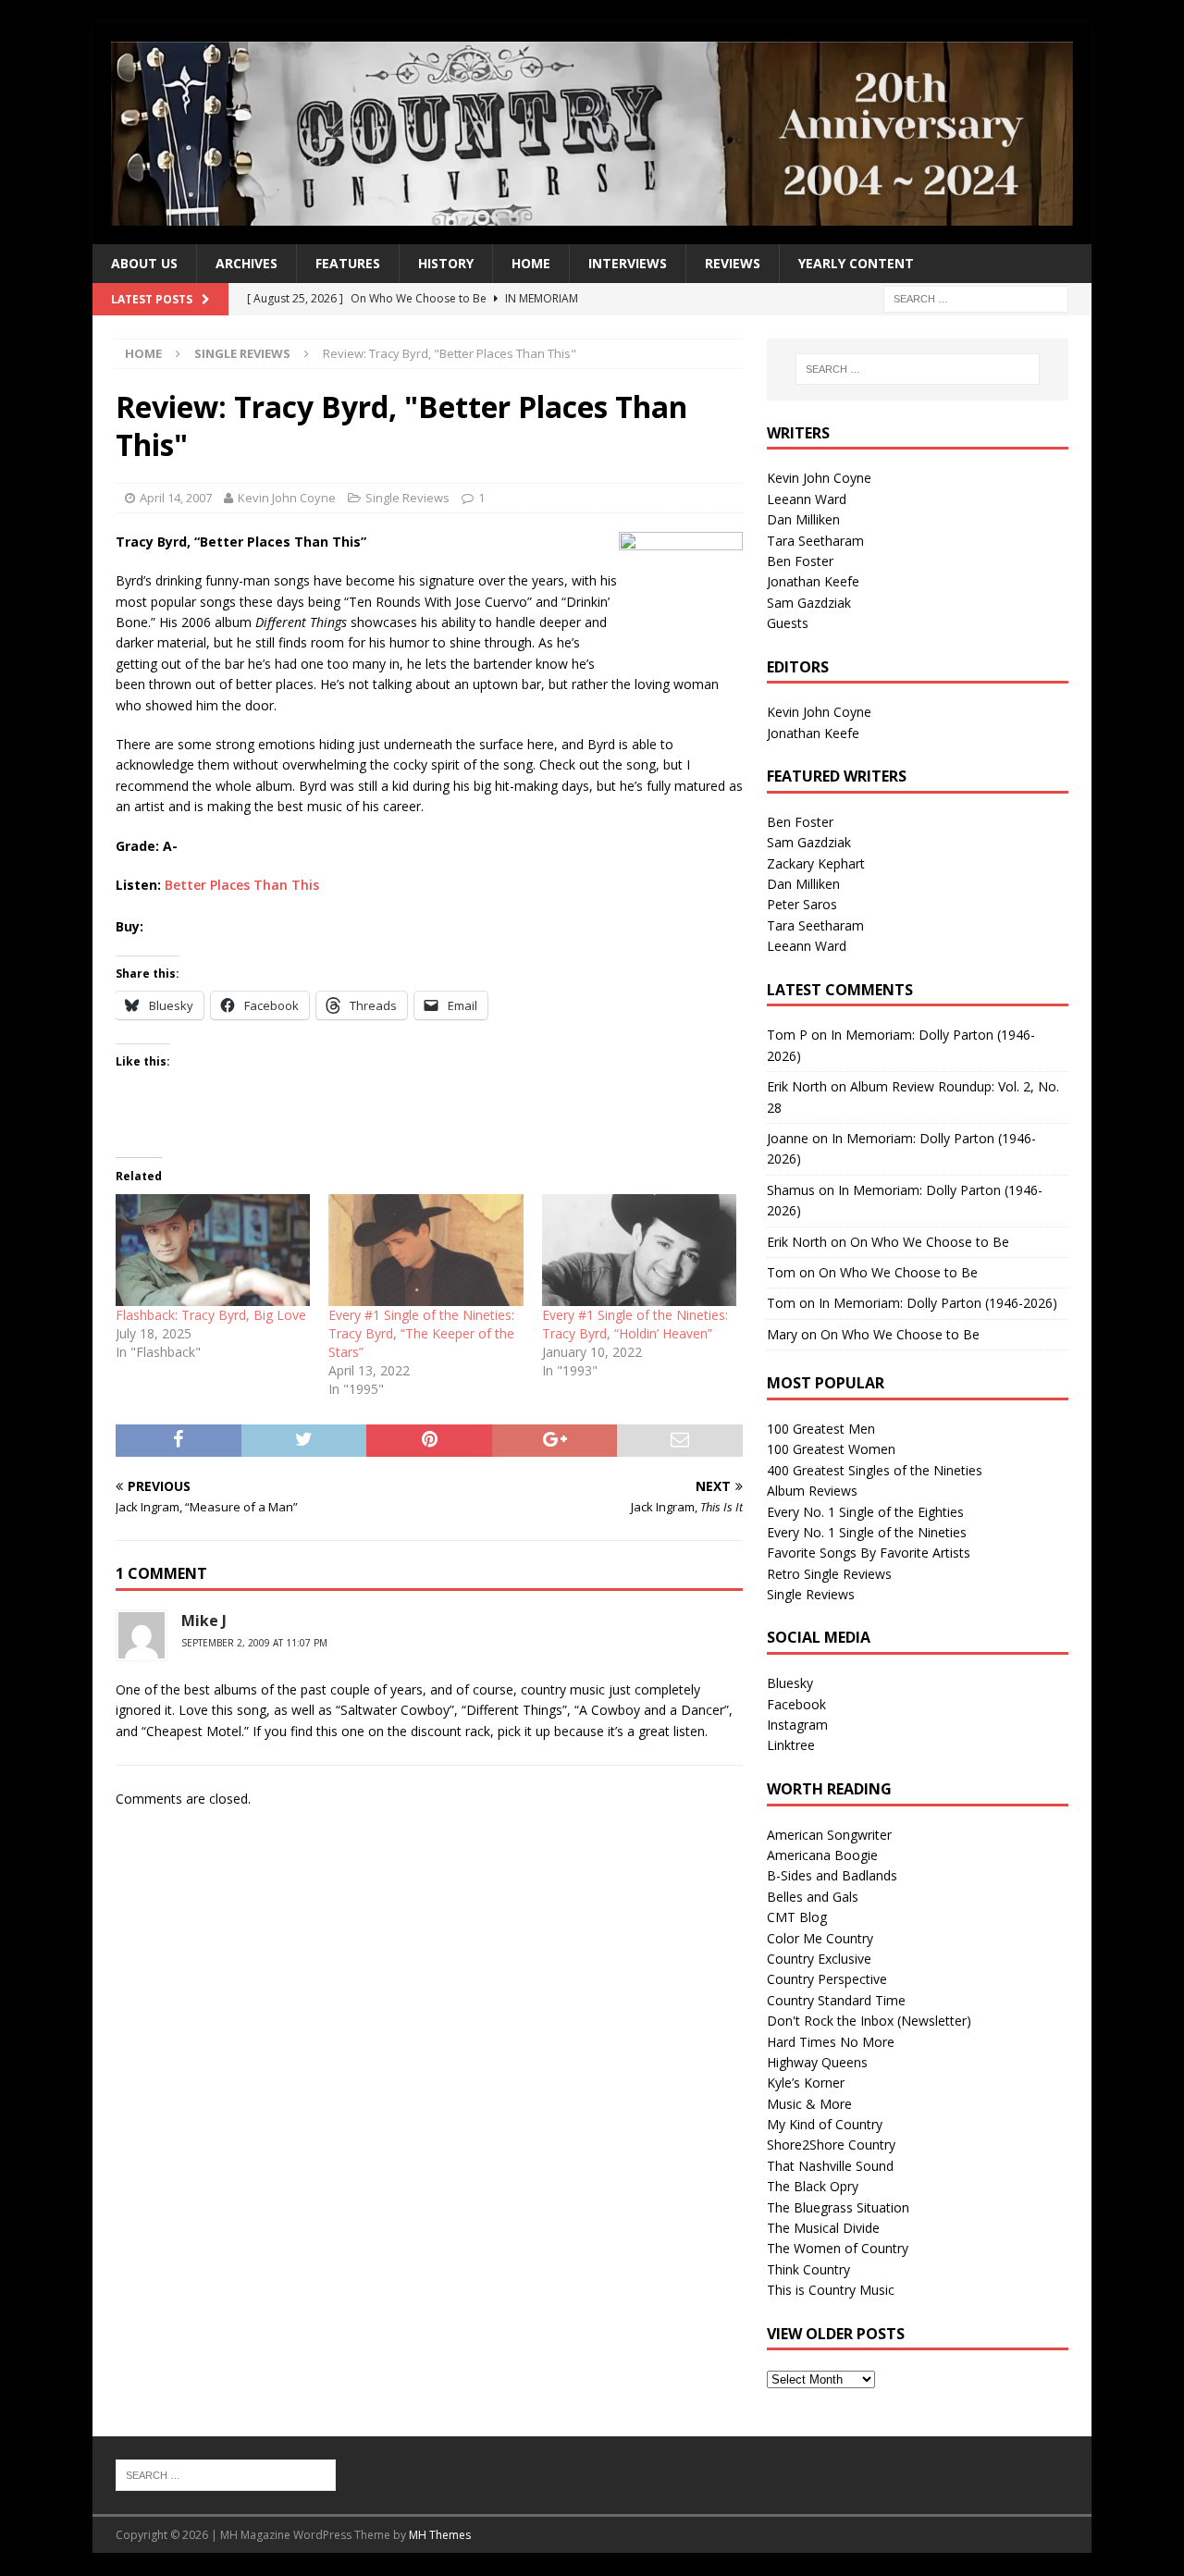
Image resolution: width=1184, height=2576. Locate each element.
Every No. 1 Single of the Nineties (867, 1532)
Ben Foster (800, 561)
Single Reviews (407, 498)
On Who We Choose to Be (930, 1242)
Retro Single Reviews (829, 1574)
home (531, 263)
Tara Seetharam (815, 541)
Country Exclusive (819, 1959)
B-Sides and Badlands (832, 1875)
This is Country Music (831, 2290)
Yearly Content (856, 263)
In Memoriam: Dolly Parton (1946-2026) (938, 1303)
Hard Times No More (831, 2042)
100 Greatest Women (831, 1449)
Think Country (808, 2269)
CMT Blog (797, 1917)
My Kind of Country (825, 2124)
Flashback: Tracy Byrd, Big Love (211, 1315)
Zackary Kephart (816, 863)
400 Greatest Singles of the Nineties (875, 1470)
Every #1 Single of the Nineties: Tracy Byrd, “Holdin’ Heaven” (635, 1324)
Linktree (791, 1745)
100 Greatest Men (821, 1429)
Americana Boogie (822, 1855)
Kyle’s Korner (806, 2083)
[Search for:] (976, 297)
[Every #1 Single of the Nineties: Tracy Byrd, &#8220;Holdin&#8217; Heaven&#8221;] (639, 1250)
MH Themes (440, 2535)
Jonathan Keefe (813, 581)
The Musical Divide (823, 2228)
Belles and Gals (813, 1897)
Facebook (796, 1704)
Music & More (809, 2104)
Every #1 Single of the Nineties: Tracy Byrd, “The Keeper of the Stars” (421, 1333)
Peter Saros (802, 904)
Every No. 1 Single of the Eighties (865, 1512)
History (446, 263)
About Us (144, 263)
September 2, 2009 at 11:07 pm (254, 1643)
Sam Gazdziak (809, 603)
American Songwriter (829, 1835)
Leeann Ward (807, 499)
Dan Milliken (803, 519)
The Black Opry (813, 2186)
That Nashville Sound (830, 2166)
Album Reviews (812, 1491)
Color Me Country (820, 1938)
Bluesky (790, 1683)
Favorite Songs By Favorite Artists (869, 1553)
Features (348, 263)
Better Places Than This (242, 885)
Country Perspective (827, 1979)
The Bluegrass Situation (838, 2207)
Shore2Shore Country (831, 2145)
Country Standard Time (836, 2000)
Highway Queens (817, 2062)
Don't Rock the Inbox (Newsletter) (869, 2021)
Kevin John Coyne (287, 498)
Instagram (797, 1725)
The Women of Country (838, 2248)
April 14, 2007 (176, 498)
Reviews (733, 263)
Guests (788, 623)
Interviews (628, 263)
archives (247, 263)
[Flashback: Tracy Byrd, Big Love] (213, 1250)
